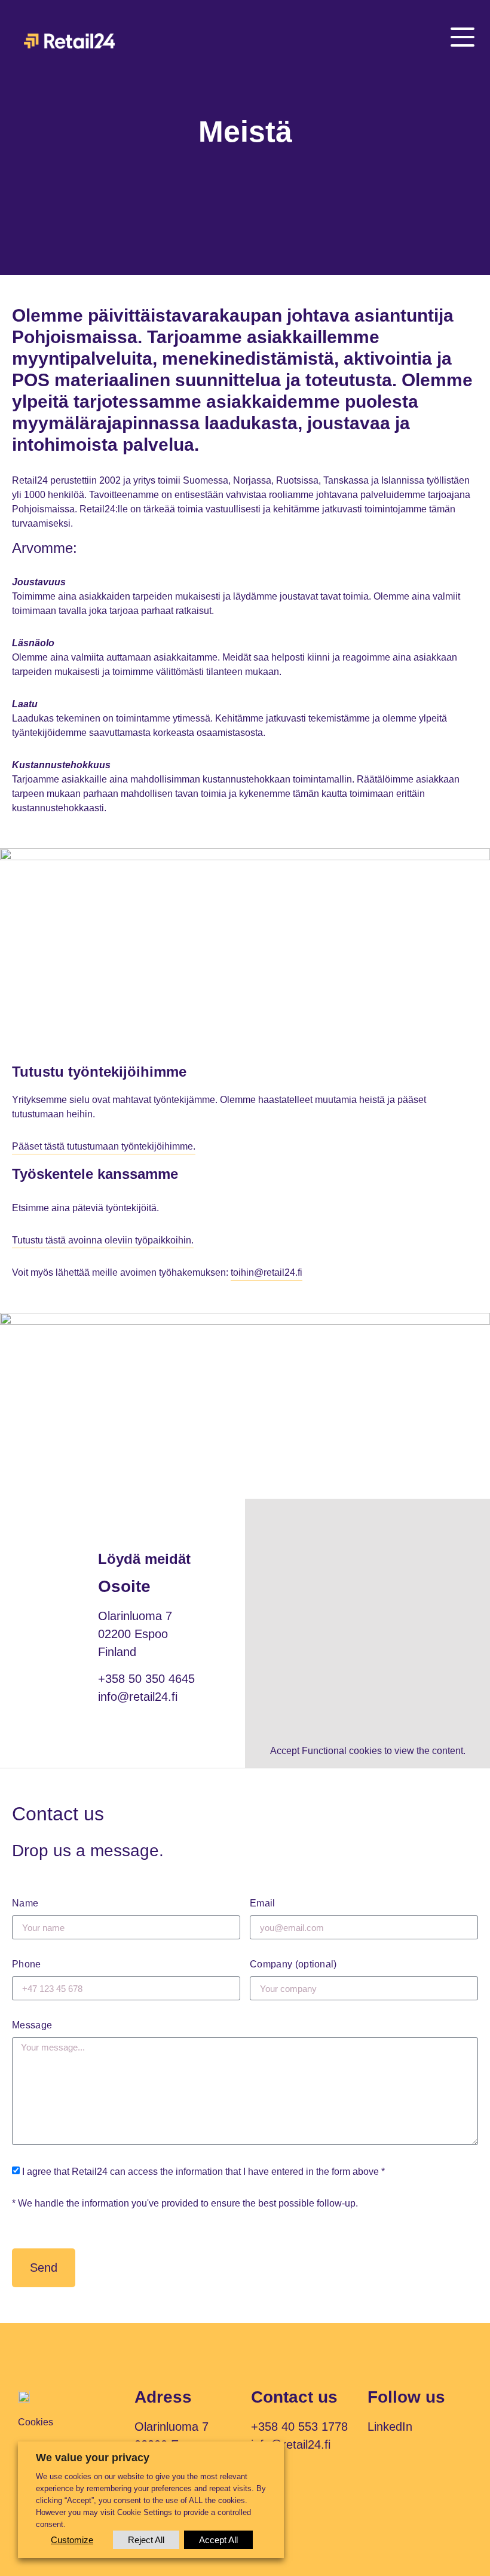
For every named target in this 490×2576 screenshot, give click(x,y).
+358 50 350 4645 (146, 1679)
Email (263, 1903)
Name (25, 1903)
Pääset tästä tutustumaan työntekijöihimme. (104, 1146)
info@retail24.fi (138, 1697)
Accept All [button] (218, 2540)
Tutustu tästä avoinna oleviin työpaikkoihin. (103, 1240)
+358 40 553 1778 (299, 2427)
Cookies (36, 2422)
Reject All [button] (146, 2540)
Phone (27, 1964)
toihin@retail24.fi (267, 1272)
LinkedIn (390, 2427)
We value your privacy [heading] (93, 2458)
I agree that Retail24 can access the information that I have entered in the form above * (203, 2172)
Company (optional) (293, 1964)
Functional (324, 1751)
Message (32, 2025)
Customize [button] (72, 2540)
